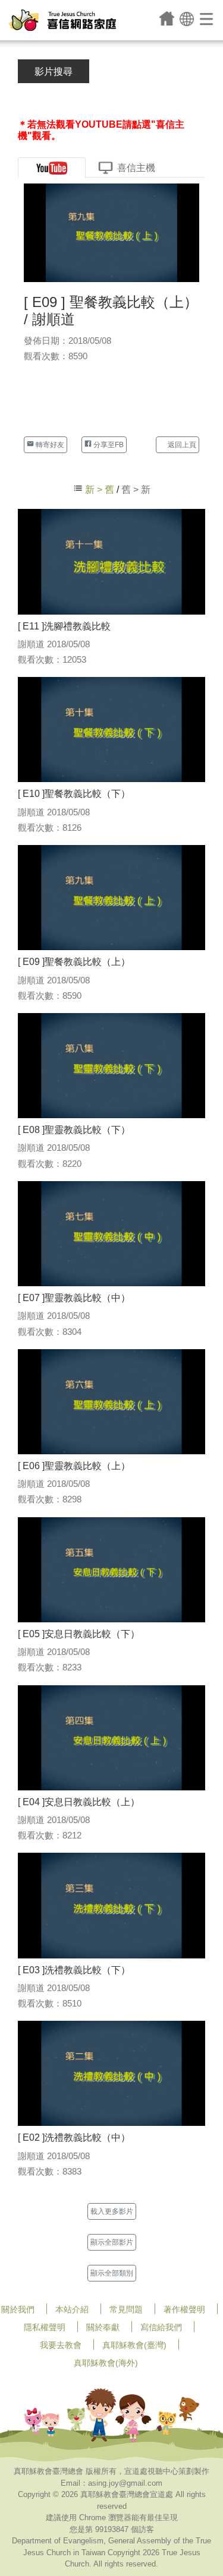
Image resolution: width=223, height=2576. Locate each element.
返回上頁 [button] (181, 445)
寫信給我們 (161, 2327)
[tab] (52, 168)
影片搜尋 (54, 72)
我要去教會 (61, 2345)
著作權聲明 (184, 2309)
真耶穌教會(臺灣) (134, 2345)
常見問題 (126, 2309)
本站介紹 (72, 2309)
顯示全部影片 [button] (112, 2242)
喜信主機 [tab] (136, 168)
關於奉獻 (103, 2327)
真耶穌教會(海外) (106, 2363)
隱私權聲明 (45, 2327)
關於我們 (18, 2309)
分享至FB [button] (108, 445)
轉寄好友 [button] (49, 445)
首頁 (167, 18)
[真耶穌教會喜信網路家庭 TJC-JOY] (62, 20)
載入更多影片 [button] (112, 2211)
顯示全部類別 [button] (112, 2273)
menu (207, 18)
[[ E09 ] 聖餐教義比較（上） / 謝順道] (111, 232)
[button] (187, 18)
